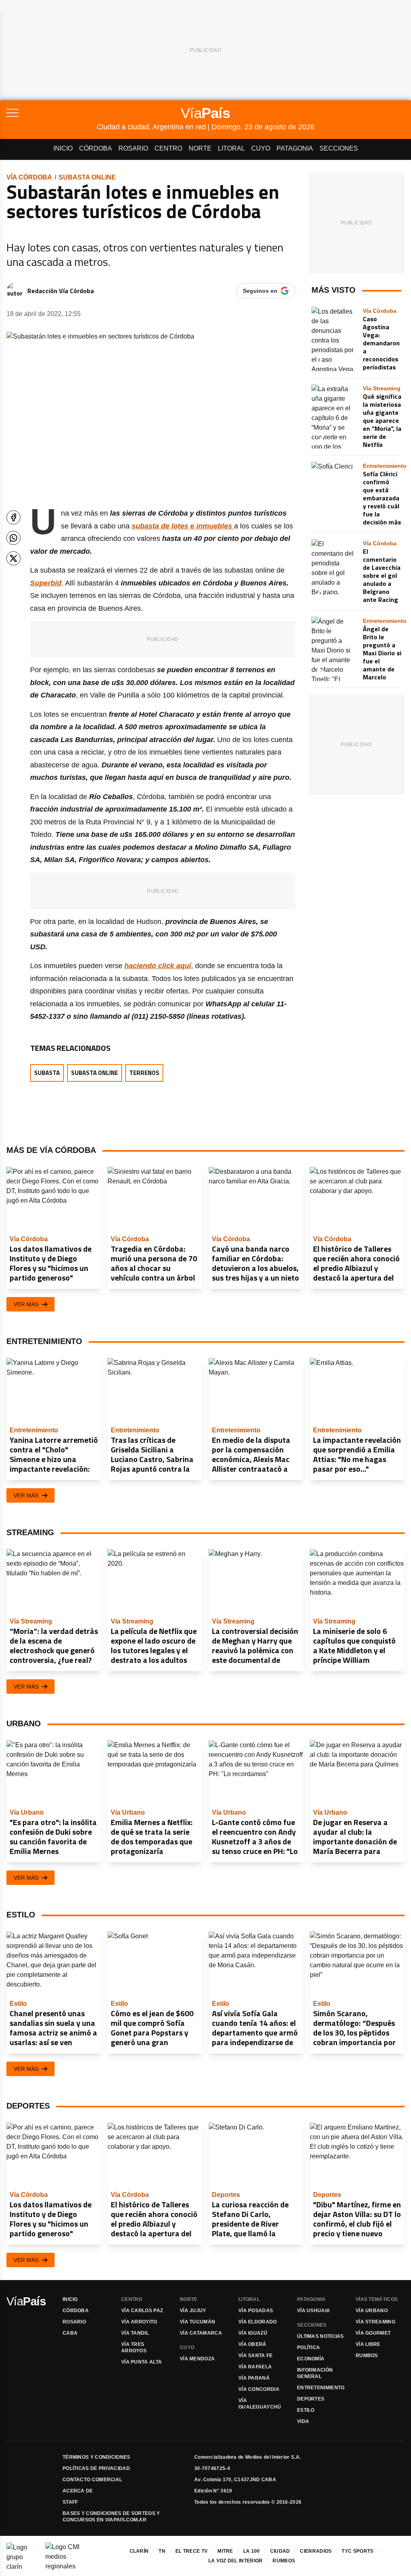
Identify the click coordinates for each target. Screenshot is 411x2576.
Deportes (311, 2399)
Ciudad (280, 2551)
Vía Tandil (135, 2333)
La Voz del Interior (236, 2561)
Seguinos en (260, 291)
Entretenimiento (321, 2388)
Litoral (231, 148)
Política (308, 2348)
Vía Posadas (256, 2311)
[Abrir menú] (52, 113)
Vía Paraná (254, 2378)
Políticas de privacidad (96, 2468)
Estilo (306, 2410)
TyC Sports (357, 2551)
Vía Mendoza (197, 2359)
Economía (311, 2359)
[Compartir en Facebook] (13, 517)
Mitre (225, 2551)
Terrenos (144, 1073)
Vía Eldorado (258, 2322)
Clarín (139, 2551)
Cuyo (261, 148)
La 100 (252, 2551)
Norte (200, 148)
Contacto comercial (92, 2480)
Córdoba (96, 148)
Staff (70, 2502)
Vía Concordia (259, 2389)
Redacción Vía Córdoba (61, 291)
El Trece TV (191, 2551)
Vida (303, 2421)
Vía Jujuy (193, 2311)
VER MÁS (26, 1304)
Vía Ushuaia (313, 2311)
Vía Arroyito (139, 2322)
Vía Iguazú (253, 2333)
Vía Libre (368, 2344)
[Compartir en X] (13, 558)
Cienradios (316, 2551)
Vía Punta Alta (141, 2362)
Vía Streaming (375, 2322)
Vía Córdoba (29, 177)
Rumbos (367, 2356)
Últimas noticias (320, 2336)
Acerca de (78, 2491)
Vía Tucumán (197, 2322)
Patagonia (295, 148)
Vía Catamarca (201, 2333)
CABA (70, 2333)
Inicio (63, 148)
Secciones (339, 148)
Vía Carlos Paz (142, 2311)
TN (162, 2551)
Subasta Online (87, 177)
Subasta (47, 1073)
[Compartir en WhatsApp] (13, 538)
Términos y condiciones (97, 2457)
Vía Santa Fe (256, 2356)
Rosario (133, 148)
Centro (168, 148)
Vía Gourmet (373, 2333)
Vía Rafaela (255, 2367)
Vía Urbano (372, 2311)
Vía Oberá (252, 2344)
